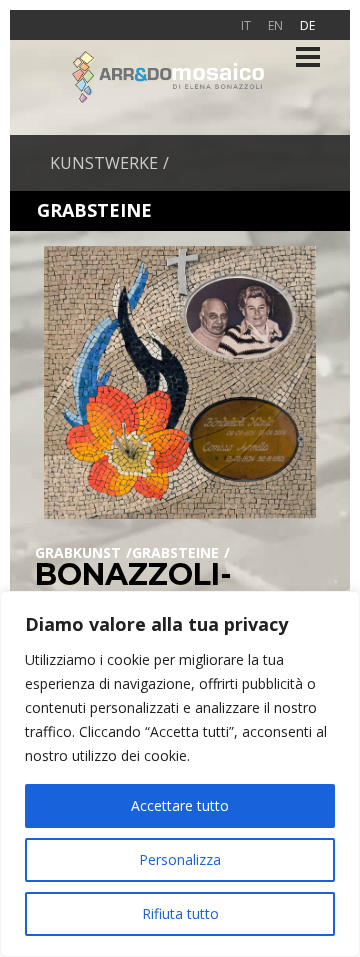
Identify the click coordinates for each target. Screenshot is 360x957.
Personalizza (180, 859)
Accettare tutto (180, 805)
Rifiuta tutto (180, 913)
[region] (180, 774)
